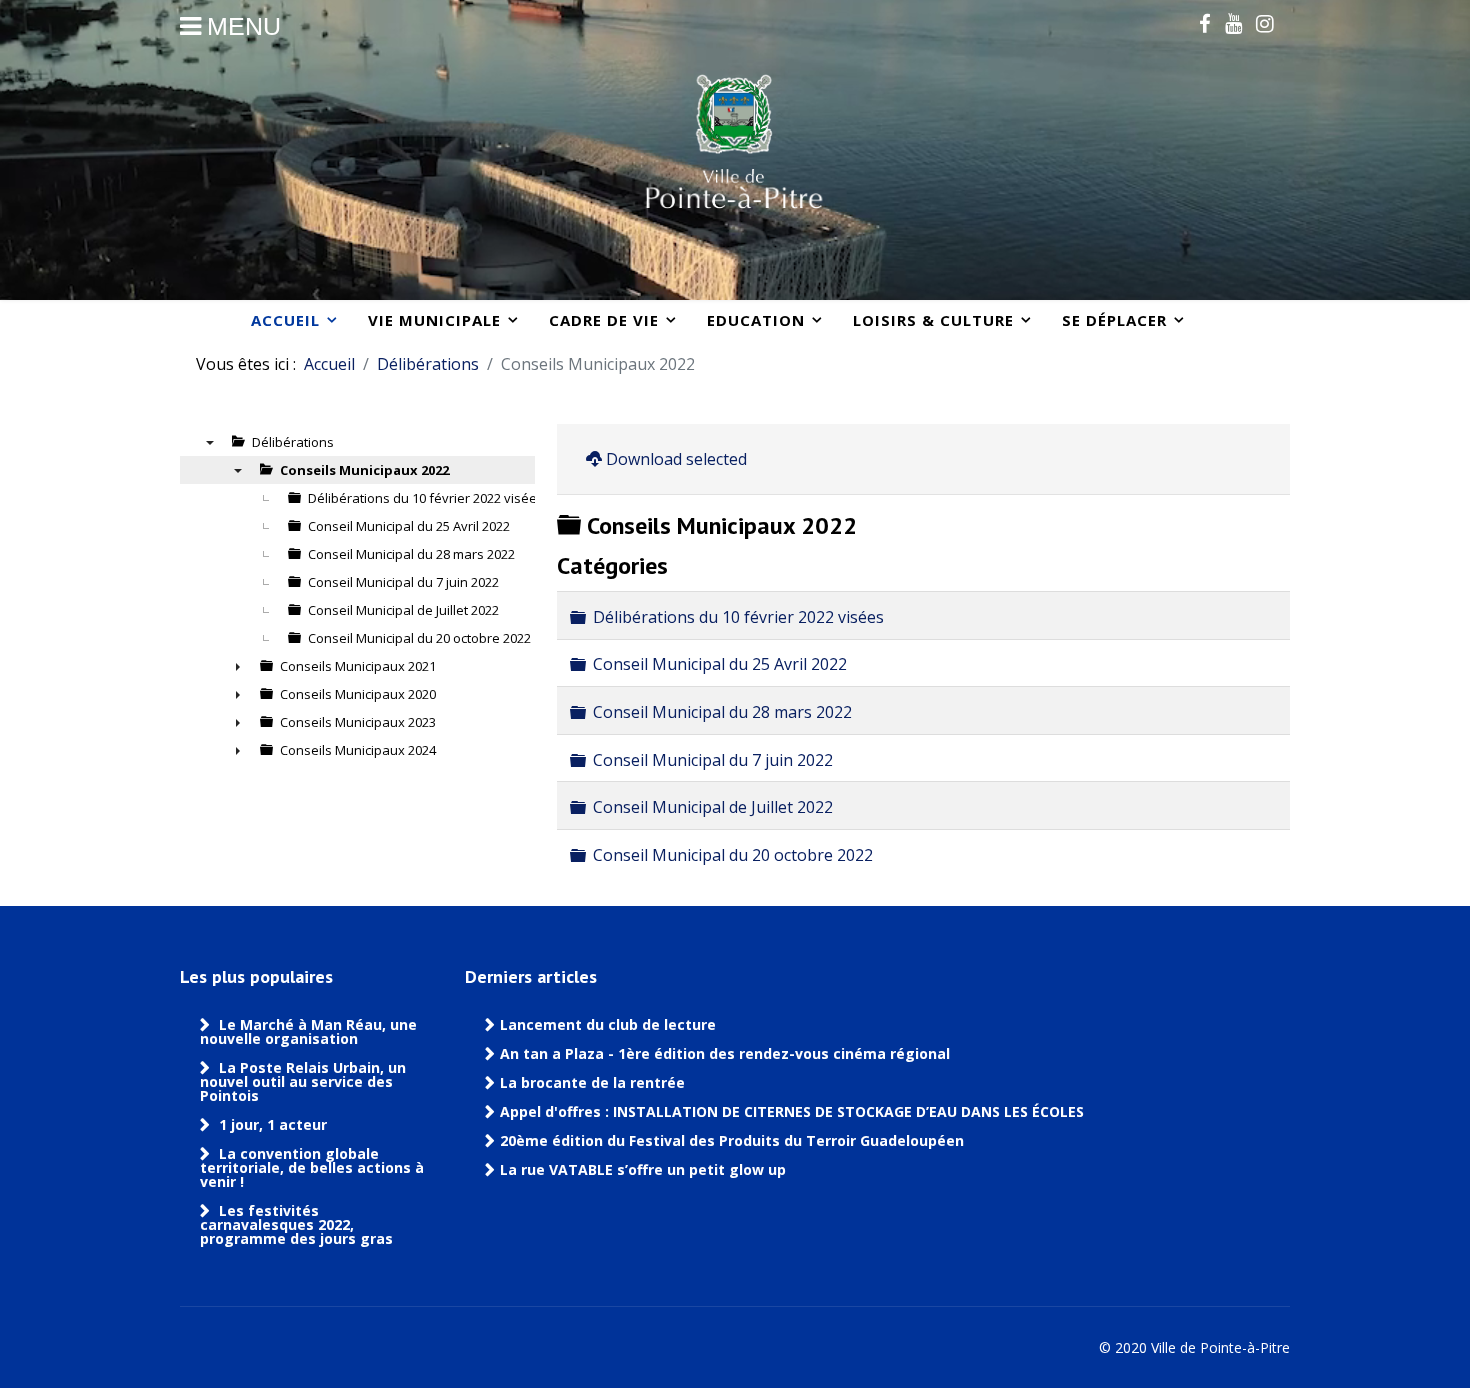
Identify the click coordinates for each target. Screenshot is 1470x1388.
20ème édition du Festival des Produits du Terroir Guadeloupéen (734, 1141)
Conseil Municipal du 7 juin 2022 (713, 759)
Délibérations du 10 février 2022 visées (738, 617)
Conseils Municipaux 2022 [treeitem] (364, 470)
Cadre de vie (604, 320)
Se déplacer (1114, 320)
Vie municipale (434, 320)
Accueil (285, 320)
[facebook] (1205, 23)
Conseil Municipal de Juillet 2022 (713, 807)
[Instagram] (1264, 23)
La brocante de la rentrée (592, 1083)
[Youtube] (1233, 23)
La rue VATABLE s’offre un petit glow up (645, 1170)
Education (756, 320)
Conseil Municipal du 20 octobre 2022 (733, 854)
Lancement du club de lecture (608, 1025)
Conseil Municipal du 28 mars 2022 (722, 712)
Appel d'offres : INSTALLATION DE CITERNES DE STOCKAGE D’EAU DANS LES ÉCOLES (792, 1112)
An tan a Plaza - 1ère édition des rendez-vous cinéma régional (725, 1054)
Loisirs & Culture (933, 320)
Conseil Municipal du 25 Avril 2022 (720, 664)
